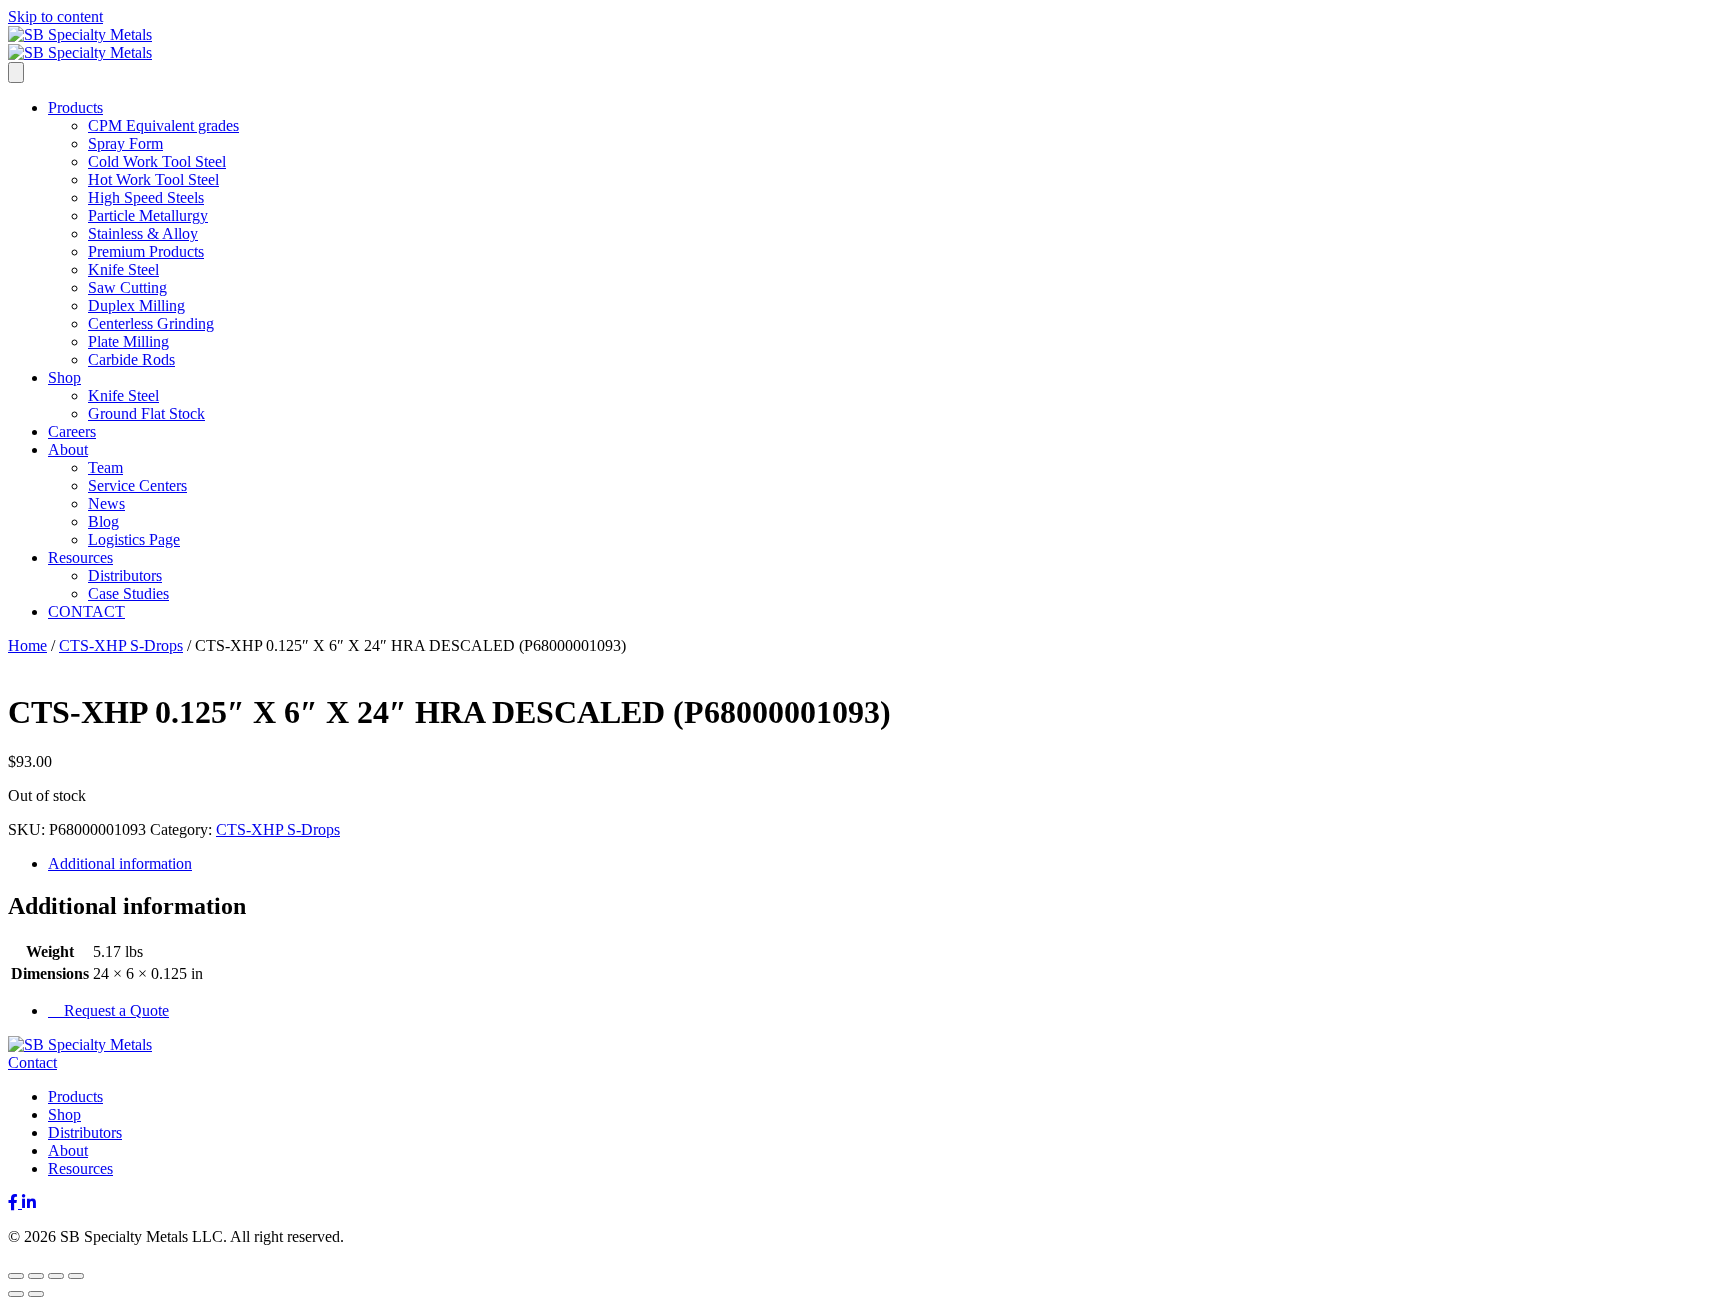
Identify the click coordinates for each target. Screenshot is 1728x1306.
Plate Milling (128, 341)
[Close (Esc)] (76, 1276)
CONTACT (86, 611)
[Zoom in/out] (16, 1276)
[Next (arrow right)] (36, 1294)
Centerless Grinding (151, 323)
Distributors (125, 575)
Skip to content (55, 16)
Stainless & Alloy (143, 233)
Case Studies (128, 593)
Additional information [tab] (120, 863)
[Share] (56, 1276)
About (68, 449)
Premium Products (146, 251)
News (106, 503)
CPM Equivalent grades (163, 125)
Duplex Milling (136, 305)
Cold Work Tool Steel (157, 161)
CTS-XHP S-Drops (121, 645)
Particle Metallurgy (148, 215)
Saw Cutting (127, 287)
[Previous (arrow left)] (16, 1294)
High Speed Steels (146, 197)
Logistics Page (134, 539)
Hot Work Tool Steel (153, 179)
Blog (103, 521)
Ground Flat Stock (146, 413)
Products (75, 107)
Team (105, 467)
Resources (80, 557)
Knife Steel (123, 269)
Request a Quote (114, 1010)
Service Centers (137, 485)
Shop (64, 377)
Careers (72, 431)
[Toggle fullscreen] (36, 1276)
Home (27, 645)
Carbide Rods (131, 359)
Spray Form (125, 143)
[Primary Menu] (16, 72)
